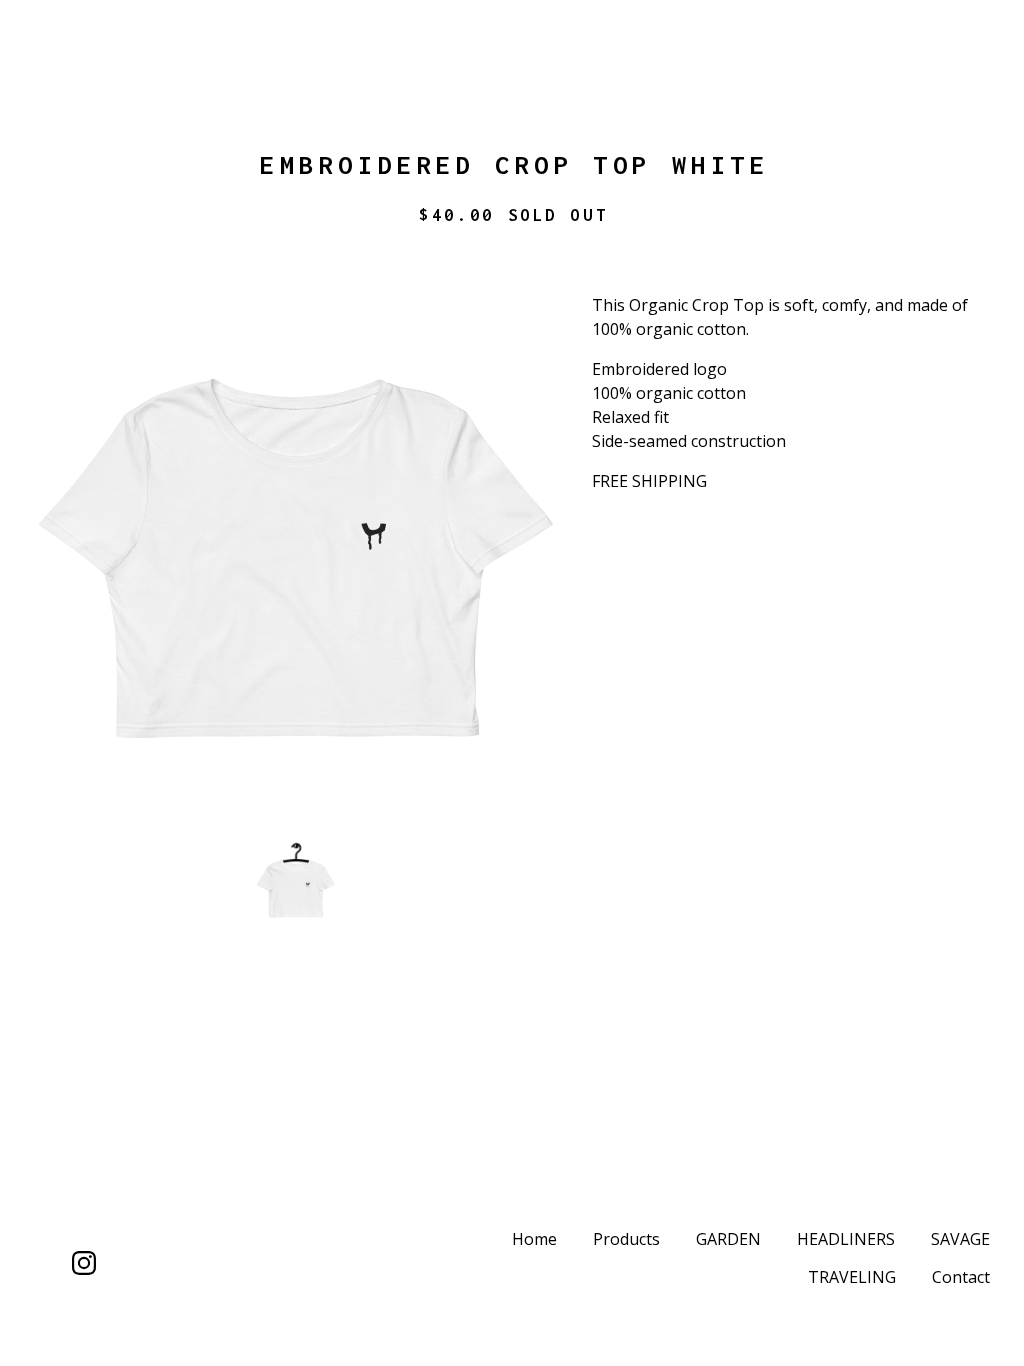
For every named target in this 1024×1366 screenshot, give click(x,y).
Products (626, 1239)
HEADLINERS (846, 1239)
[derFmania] (136, 44)
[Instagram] (84, 1263)
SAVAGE (960, 1239)
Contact (961, 1277)
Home (534, 1239)
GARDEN (728, 1239)
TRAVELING (852, 1277)
